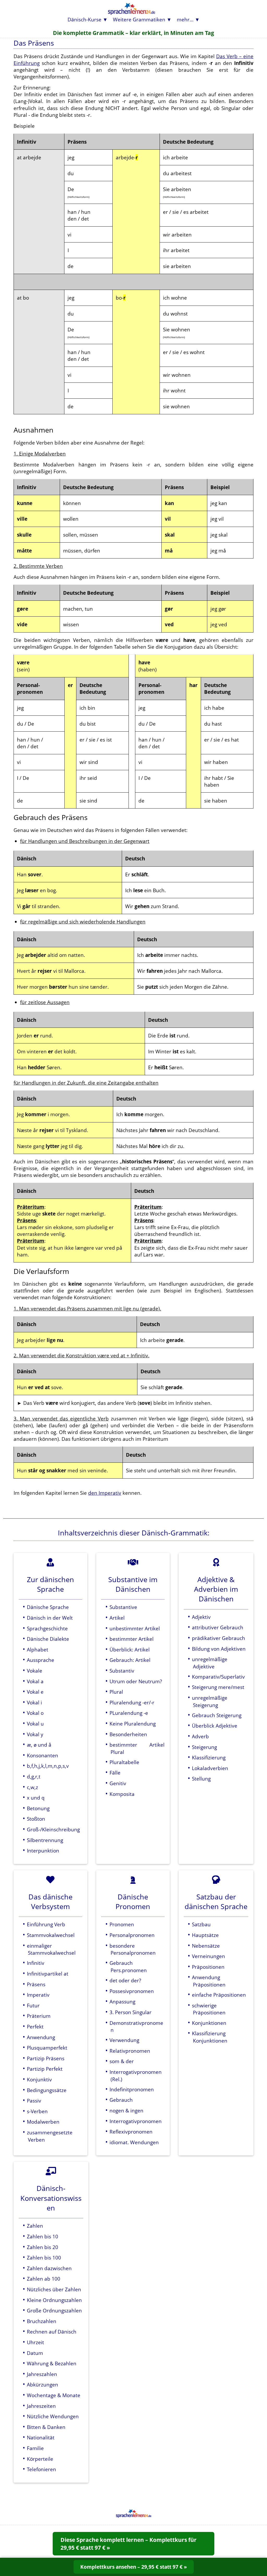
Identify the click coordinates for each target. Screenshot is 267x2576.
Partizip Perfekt (45, 2069)
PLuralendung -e (129, 1713)
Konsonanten (43, 1755)
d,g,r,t (34, 1776)
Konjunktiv (39, 2079)
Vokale (35, 1671)
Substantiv (122, 1671)
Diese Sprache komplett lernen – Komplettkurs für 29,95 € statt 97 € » (129, 2544)
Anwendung (41, 2037)
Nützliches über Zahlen (54, 2289)
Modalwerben (43, 2122)
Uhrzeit (35, 2342)
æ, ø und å (39, 1745)
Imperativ (38, 1995)
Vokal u (35, 1724)
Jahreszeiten (41, 2406)
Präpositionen (208, 1967)
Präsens (36, 1984)
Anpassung (122, 2001)
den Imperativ (105, 1493)
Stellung (201, 1779)
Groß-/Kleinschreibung (53, 1829)
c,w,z (32, 1787)
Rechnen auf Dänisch (52, 2332)
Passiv (34, 2101)
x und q (36, 1798)
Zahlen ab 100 (44, 2279)
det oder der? (125, 1980)
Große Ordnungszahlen (54, 2310)
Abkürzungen (43, 2384)
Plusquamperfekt (47, 2048)
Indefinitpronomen (132, 2089)
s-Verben (37, 2111)
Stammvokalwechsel (51, 1935)
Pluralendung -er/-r (132, 1702)
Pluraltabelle (124, 1762)
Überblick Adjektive (215, 1726)
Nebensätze (206, 1946)
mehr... (185, 19)
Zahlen (35, 2226)
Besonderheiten (128, 1734)
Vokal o (35, 1713)
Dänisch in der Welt (50, 1618)
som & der (122, 2061)
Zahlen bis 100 (44, 2258)
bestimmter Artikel (132, 1639)
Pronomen (122, 1924)
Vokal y (35, 1734)
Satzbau (201, 1924)
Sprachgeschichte (47, 1628)
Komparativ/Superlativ (218, 1677)
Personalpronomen (132, 1935)
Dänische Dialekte (48, 1639)
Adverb (200, 1736)
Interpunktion (43, 1851)
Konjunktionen (209, 2023)
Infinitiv (36, 1963)
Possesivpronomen (132, 1991)
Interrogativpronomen (136, 2121)
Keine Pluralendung (133, 1724)
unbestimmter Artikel (135, 1628)
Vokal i (34, 1702)
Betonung (38, 1808)
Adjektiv (201, 1617)
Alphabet (38, 1650)
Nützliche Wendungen (53, 2416)
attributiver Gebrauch (218, 1627)
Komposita (122, 1794)
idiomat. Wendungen (134, 2142)
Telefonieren (41, 2469)
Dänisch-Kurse (84, 19)
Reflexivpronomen (131, 2132)
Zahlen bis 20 (43, 2247)
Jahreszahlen (42, 2374)
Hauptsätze (205, 1935)
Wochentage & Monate (54, 2395)
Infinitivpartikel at (48, 1974)
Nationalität (41, 2437)
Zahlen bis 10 (43, 2236)
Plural (116, 1692)
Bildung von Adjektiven (219, 1649)
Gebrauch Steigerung (217, 1715)
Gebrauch (121, 2100)
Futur (33, 2005)
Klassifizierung (209, 1757)
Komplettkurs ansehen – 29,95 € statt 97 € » (134, 2567)
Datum (35, 2353)
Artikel (117, 1618)
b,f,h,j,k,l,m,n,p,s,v (48, 1766)
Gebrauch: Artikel (130, 1660)
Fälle (115, 1773)
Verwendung (124, 2040)
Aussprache (41, 1660)
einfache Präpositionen (219, 1995)
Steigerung (204, 1747)
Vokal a (35, 1681)
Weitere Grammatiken (139, 19)
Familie (35, 2448)
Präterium (39, 2016)
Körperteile (40, 2459)
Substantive (123, 1607)
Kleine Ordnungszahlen (54, 2300)
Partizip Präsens (46, 2058)
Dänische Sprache (48, 1607)
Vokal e (35, 1692)
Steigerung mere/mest (218, 1687)
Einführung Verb (46, 1924)
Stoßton (36, 1819)
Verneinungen (208, 1956)
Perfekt (35, 2027)
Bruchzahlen (42, 2321)
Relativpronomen (130, 2051)
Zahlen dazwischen (49, 2268)
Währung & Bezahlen (52, 2363)
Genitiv (118, 1783)
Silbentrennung (45, 1840)
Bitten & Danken (46, 2427)
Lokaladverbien (210, 1768)
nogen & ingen (126, 2110)
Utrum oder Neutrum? (136, 1681)
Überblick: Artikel (130, 1650)
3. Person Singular (131, 2012)
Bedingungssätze (47, 2090)
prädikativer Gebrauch (219, 1638)
